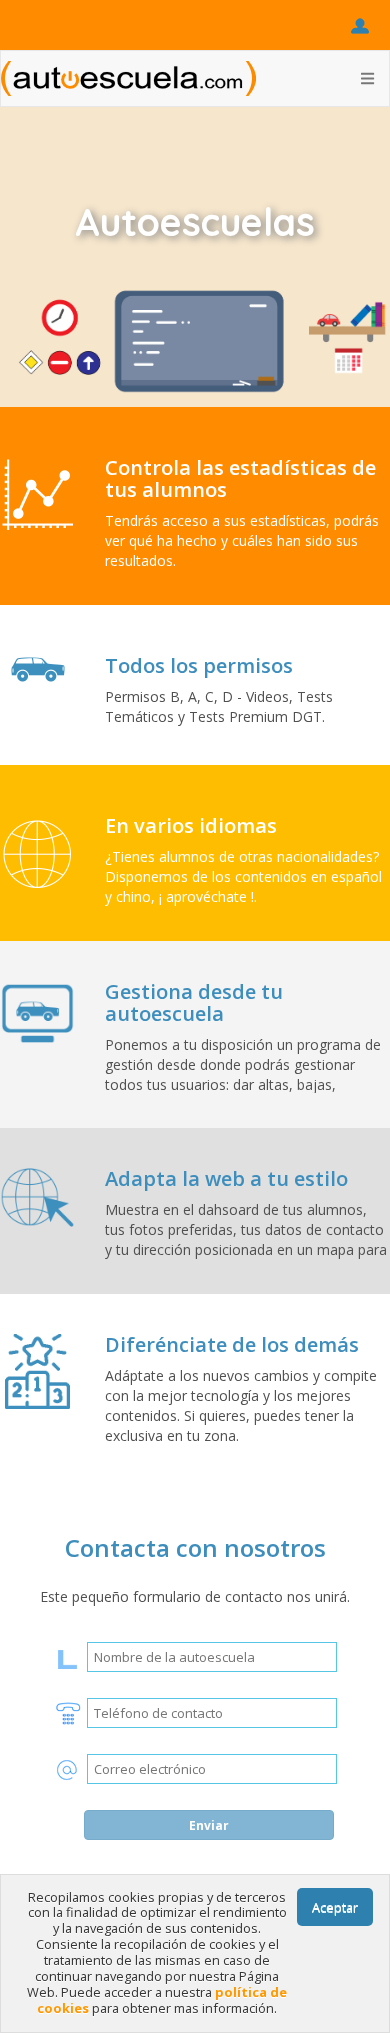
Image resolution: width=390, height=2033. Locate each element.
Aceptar (335, 1907)
